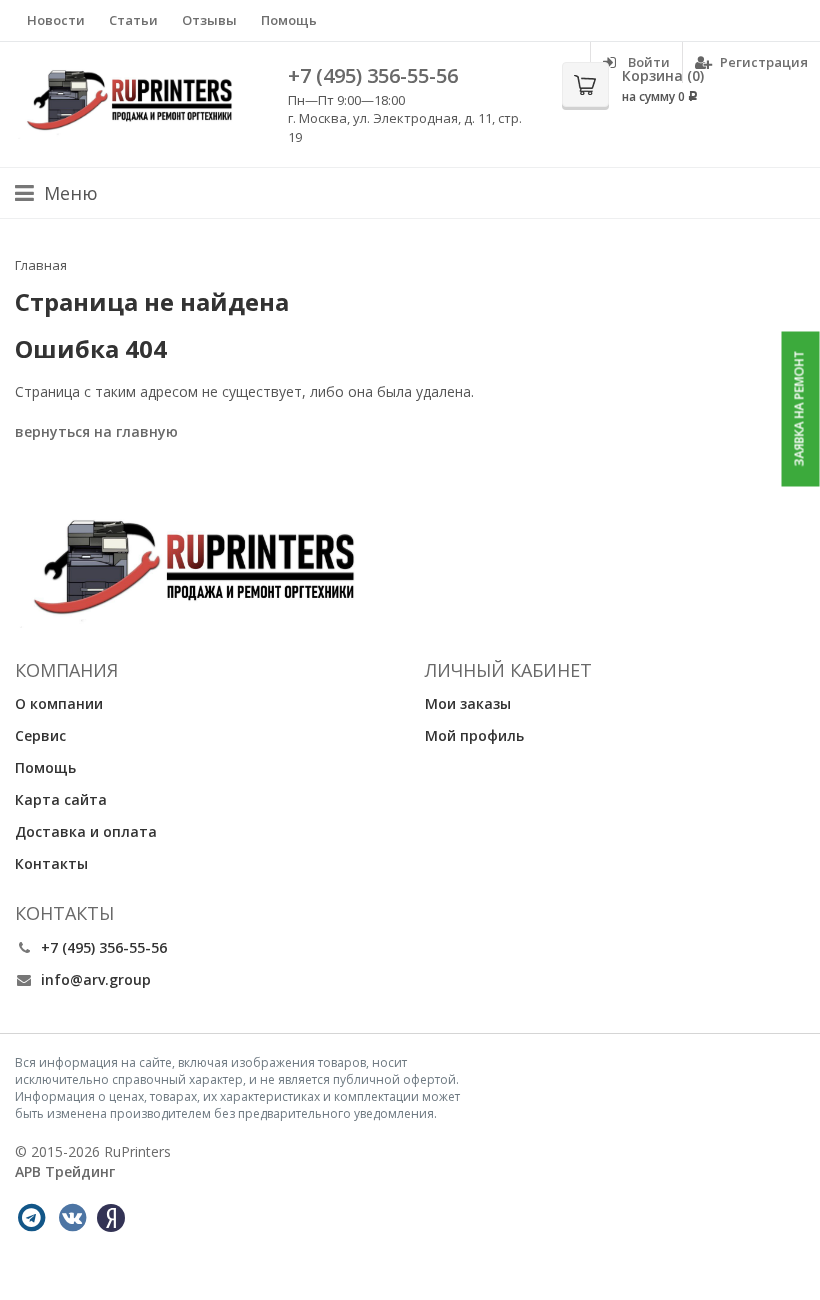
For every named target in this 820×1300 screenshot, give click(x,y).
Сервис (40, 735)
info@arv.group (96, 979)
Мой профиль (474, 735)
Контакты (51, 863)
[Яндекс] (111, 1218)
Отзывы (209, 20)
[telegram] (31, 1218)
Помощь (289, 20)
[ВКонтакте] (72, 1218)
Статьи (133, 20)
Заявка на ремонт (799, 409)
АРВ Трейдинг (65, 1171)
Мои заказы (468, 703)
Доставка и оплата (86, 831)
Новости (56, 20)
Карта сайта (61, 799)
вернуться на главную (96, 431)
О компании (59, 703)
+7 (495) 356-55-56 (373, 75)
